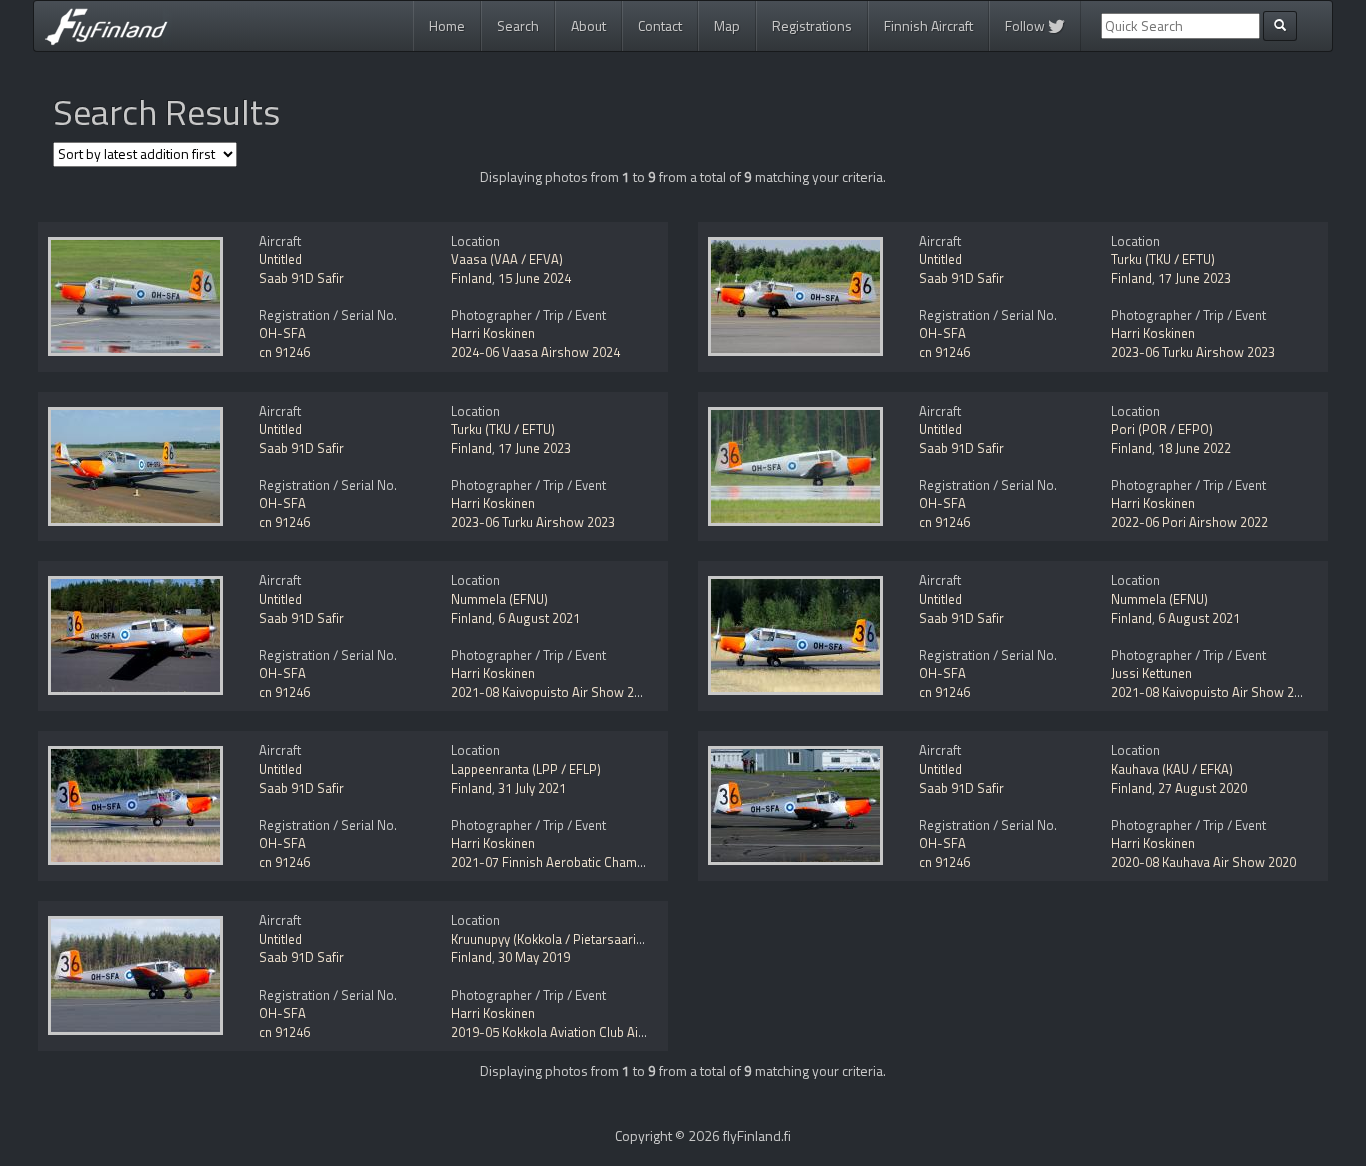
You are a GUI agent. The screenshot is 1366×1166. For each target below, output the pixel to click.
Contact (660, 25)
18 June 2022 (1194, 448)
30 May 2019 (534, 957)
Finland (471, 278)
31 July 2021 (532, 788)
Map (727, 25)
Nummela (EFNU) (499, 599)
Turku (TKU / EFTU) (1163, 259)
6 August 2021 (539, 618)
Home (447, 25)
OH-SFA (282, 333)
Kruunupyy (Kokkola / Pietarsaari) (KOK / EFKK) (582, 939)
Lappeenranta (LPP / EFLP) (526, 769)
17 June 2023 (1194, 278)
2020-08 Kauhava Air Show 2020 (1203, 862)
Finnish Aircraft (928, 25)
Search (518, 25)
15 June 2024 (534, 278)
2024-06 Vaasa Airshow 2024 (535, 352)
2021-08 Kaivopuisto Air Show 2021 (553, 692)
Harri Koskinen (493, 333)
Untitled (280, 259)
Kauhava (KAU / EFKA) (1172, 769)
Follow (1026, 25)
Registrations (812, 25)
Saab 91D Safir (301, 278)
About (588, 25)
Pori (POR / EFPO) (1162, 429)
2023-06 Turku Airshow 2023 (1193, 352)
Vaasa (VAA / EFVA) (507, 259)
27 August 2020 (1202, 788)
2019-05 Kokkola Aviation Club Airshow (563, 1032)
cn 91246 (284, 352)
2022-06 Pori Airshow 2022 (1189, 522)
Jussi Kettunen (1151, 673)
